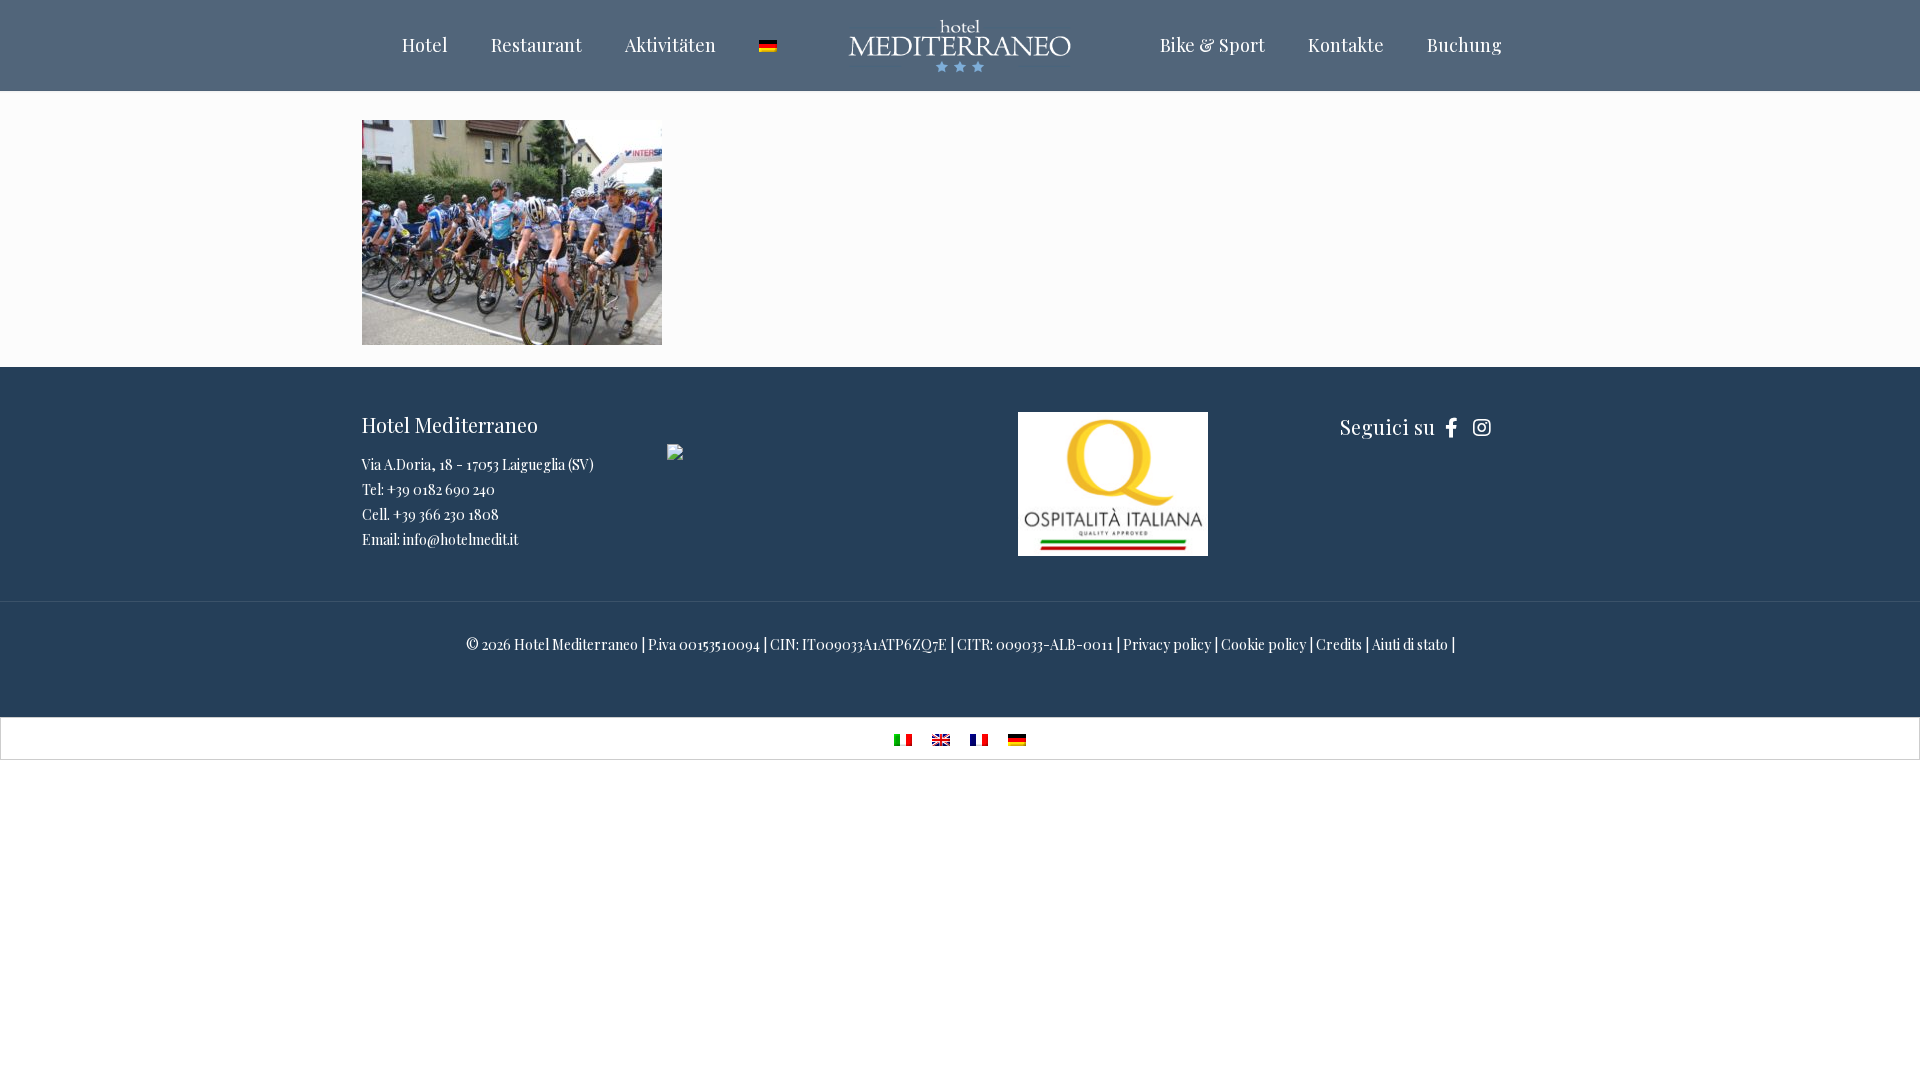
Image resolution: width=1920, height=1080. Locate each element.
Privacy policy (1167, 644)
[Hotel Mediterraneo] (959, 45)
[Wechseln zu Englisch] (941, 738)
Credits (1339, 644)
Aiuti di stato (1410, 644)
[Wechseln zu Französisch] (979, 738)
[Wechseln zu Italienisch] (903, 738)
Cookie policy (1263, 644)
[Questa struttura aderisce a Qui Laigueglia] (675, 454)
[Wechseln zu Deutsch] (1017, 738)
